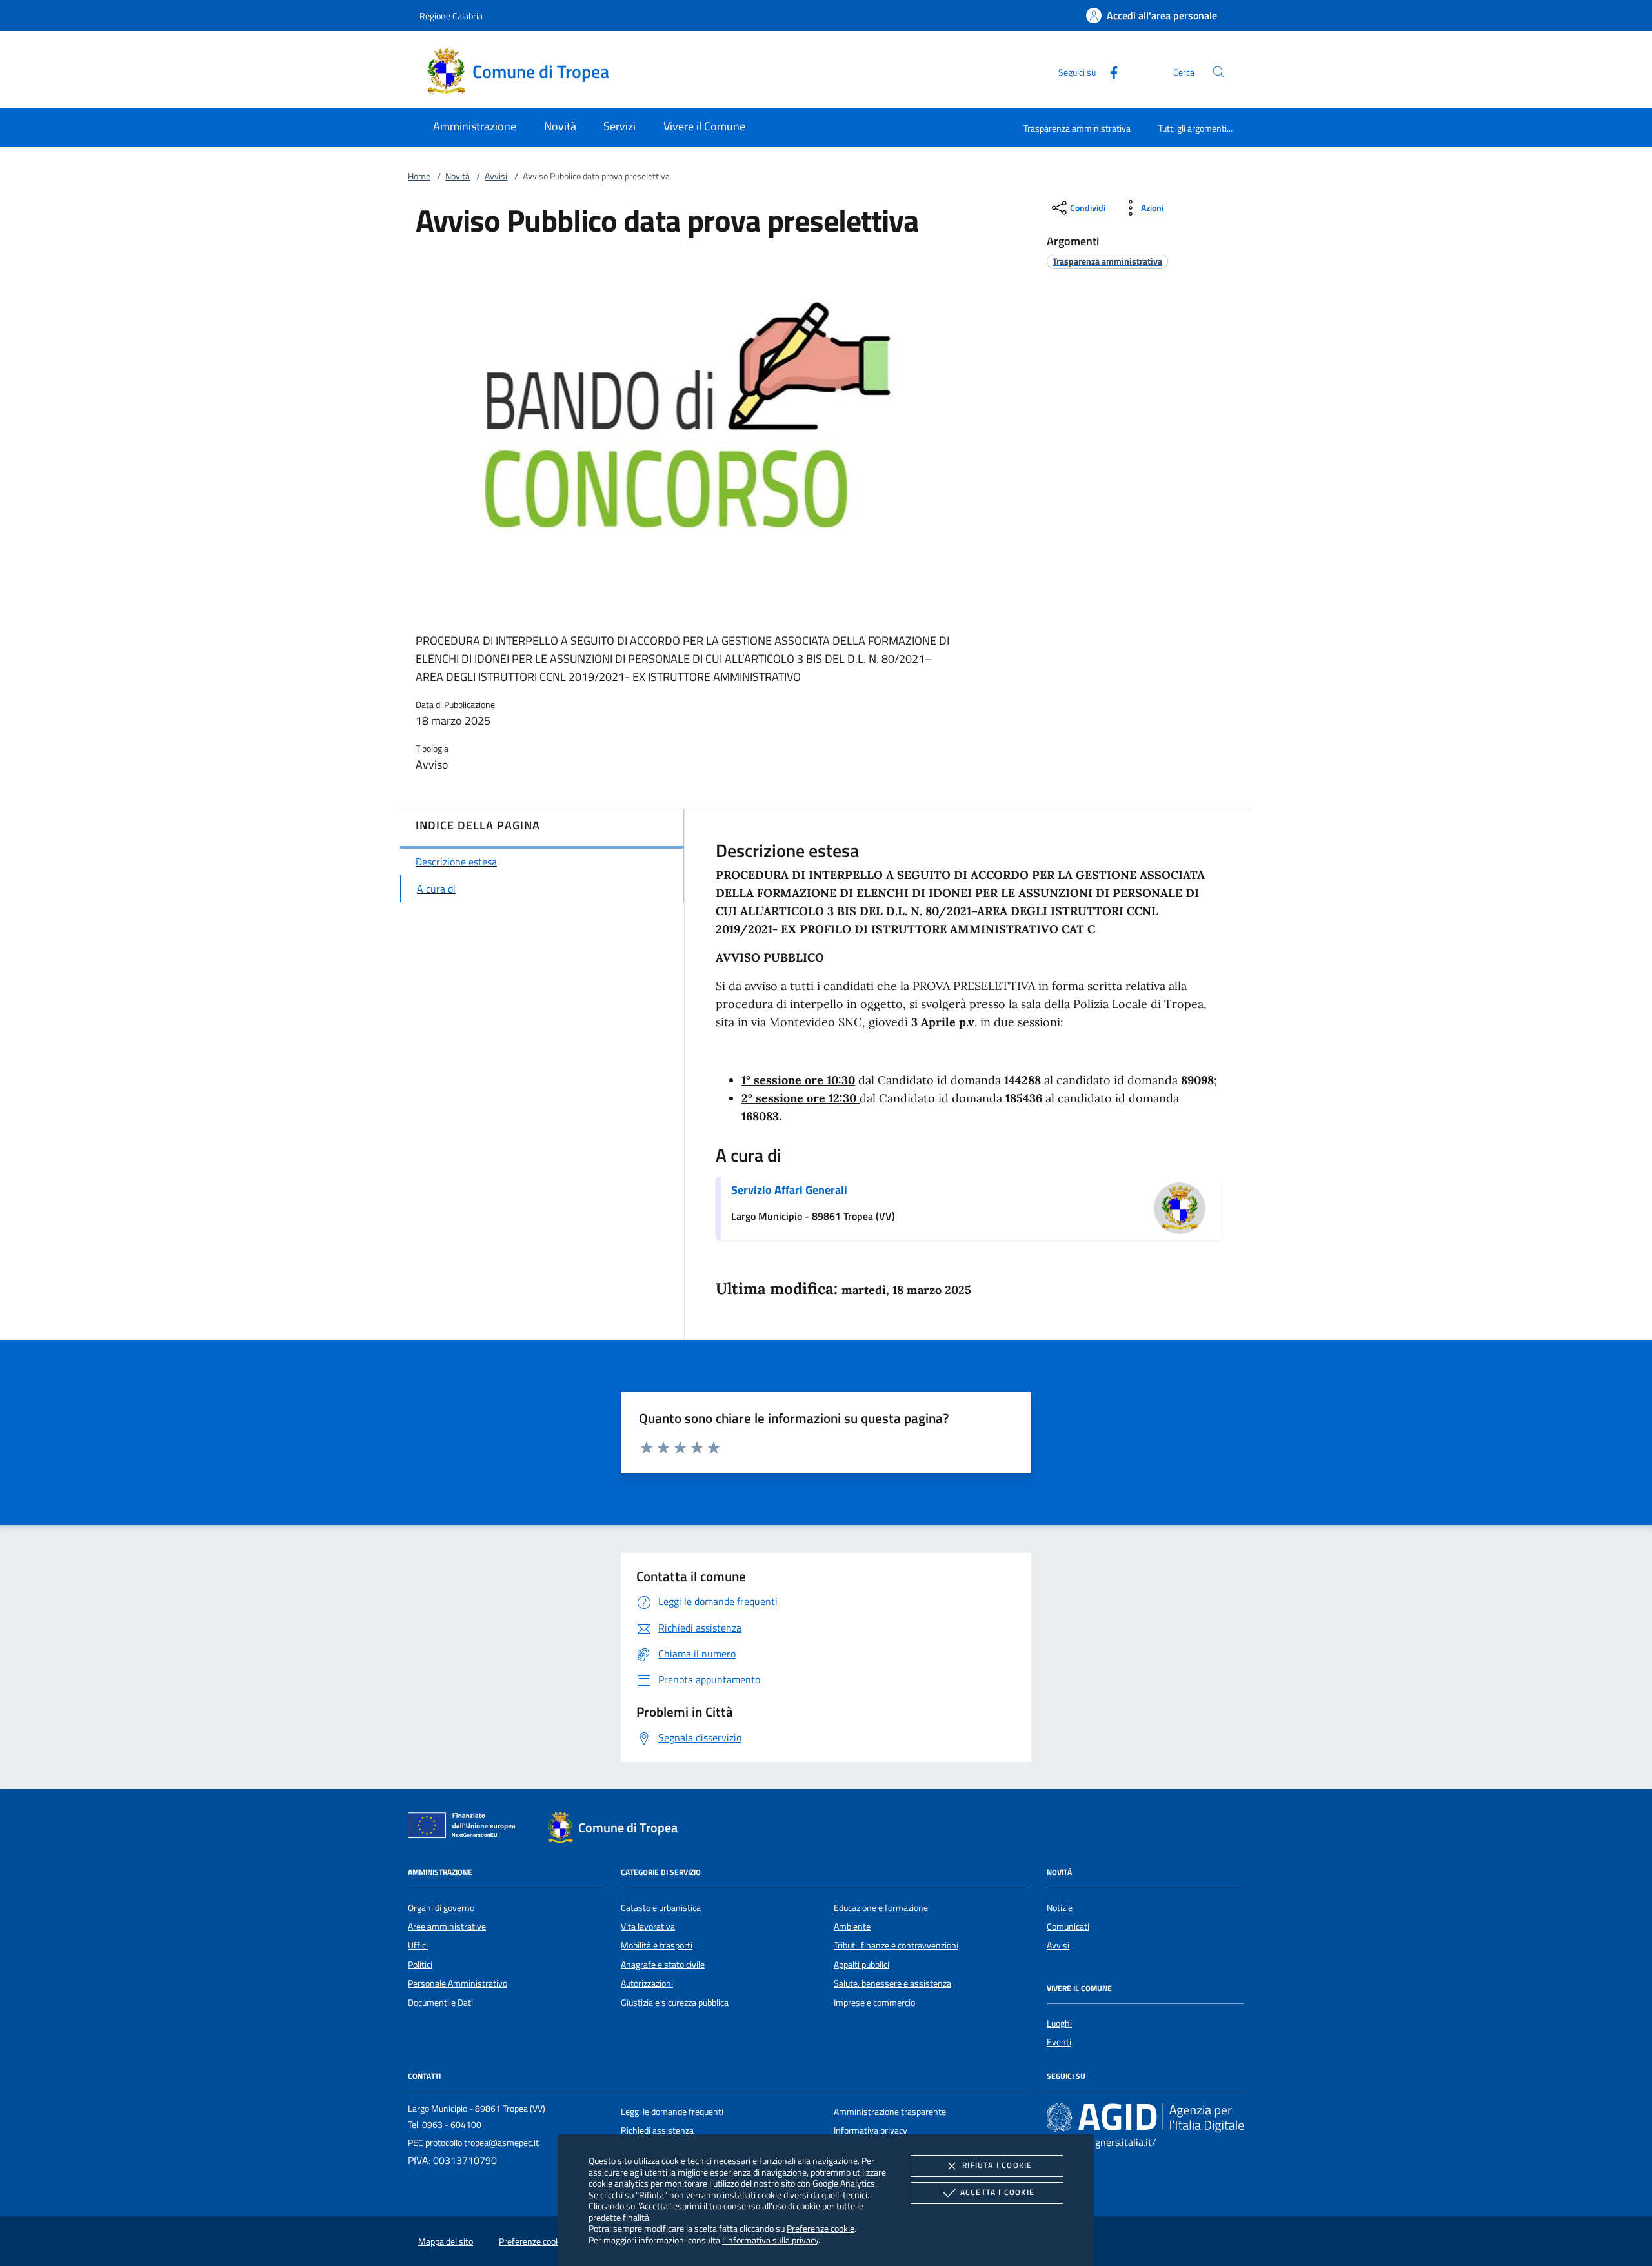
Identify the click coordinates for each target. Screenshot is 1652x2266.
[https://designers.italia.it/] (1145, 2117)
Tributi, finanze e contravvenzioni (896, 1945)
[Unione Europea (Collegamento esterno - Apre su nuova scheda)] (465, 1828)
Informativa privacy (871, 2130)
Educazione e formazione (881, 1908)
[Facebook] (1109, 71)
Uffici (418, 1945)
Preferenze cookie (821, 2228)
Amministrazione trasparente (890, 2112)
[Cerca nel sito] (1219, 72)
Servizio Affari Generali (789, 1190)
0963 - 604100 (452, 2125)
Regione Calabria (451, 16)
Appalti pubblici (861, 1965)
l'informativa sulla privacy (770, 2240)
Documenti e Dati (440, 2003)
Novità (458, 176)
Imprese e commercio (874, 2003)
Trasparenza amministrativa (1077, 128)
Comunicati (1068, 1927)
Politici (420, 1965)
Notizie (1060, 1908)
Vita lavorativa (648, 1927)
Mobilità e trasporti (657, 1945)
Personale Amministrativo (458, 1983)
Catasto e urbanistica (661, 1908)
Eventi (1059, 2042)
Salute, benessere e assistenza (892, 1983)
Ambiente (852, 1927)
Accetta (997, 2192)
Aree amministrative (447, 1927)
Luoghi (1059, 2023)
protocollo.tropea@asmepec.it (482, 2143)
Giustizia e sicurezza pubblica (675, 2003)
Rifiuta (997, 2165)
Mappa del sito (446, 2241)
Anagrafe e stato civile (663, 1965)
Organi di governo (441, 1908)
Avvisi (496, 176)
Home (419, 176)
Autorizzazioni (647, 1983)
